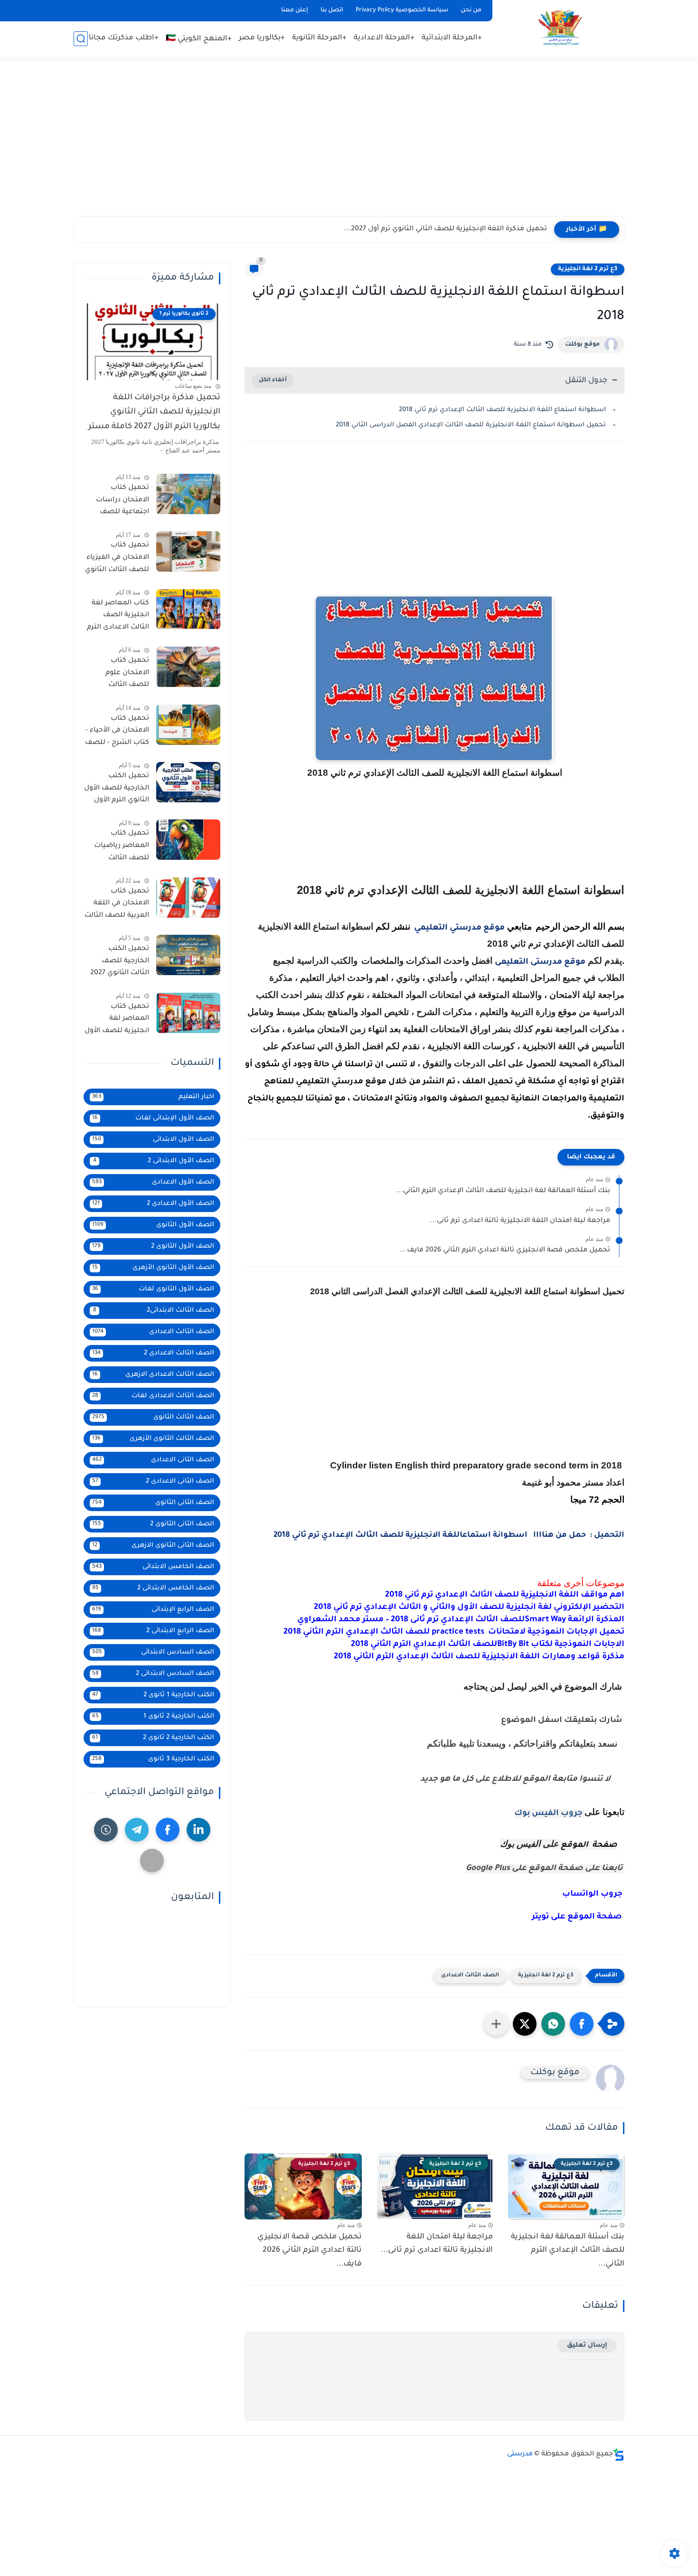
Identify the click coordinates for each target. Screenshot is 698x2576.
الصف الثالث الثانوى (153, 1417)
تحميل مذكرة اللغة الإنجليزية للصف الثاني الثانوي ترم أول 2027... (445, 229)
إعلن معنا (295, 10)
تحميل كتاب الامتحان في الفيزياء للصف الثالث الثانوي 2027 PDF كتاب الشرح (117, 559)
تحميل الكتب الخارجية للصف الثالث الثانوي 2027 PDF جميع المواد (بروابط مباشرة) (120, 963)
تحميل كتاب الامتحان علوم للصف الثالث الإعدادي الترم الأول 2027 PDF (119, 675)
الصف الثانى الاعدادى (153, 1460)
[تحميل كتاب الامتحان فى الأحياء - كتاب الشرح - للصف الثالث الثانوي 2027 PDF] (188, 725)
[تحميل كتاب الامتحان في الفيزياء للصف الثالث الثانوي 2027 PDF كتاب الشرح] (188, 551)
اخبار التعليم (153, 1097)
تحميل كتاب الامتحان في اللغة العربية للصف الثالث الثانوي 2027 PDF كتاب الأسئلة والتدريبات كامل (117, 905)
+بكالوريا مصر (262, 38)
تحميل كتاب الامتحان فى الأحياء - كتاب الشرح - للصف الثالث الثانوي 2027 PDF (117, 733)
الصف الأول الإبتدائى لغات (153, 1118)
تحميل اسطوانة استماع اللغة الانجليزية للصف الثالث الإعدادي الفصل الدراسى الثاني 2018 (471, 425)
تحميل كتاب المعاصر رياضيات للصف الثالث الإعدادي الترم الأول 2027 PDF (119, 847)
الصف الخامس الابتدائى (153, 1567)
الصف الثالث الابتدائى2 (154, 1311)
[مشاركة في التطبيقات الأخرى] (496, 2024)
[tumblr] (106, 1830)
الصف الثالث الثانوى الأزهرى (153, 1439)
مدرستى (520, 2454)
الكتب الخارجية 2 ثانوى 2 (153, 1738)
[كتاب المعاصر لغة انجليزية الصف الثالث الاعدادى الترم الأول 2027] (188, 609)
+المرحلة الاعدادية (384, 38)
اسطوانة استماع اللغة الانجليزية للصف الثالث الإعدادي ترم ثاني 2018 (502, 410)
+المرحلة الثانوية (319, 38)
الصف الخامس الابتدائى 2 (153, 1588)
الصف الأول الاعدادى (153, 1182)
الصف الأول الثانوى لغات (153, 1289)
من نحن (471, 10)
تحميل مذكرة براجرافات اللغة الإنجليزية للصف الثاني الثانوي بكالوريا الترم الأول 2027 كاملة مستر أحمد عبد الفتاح (154, 414)
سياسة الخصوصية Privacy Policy (402, 10)
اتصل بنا (332, 10)
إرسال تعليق (587, 2346)
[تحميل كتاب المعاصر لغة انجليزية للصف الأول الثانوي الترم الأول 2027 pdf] (188, 1013)
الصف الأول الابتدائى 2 (154, 1161)
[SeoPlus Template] (619, 2455)
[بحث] (81, 39)
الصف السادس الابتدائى (153, 1652)
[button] (582, 2024)
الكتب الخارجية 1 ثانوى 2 (153, 1695)
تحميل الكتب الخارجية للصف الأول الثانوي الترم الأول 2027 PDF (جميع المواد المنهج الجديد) (117, 790)
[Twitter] (152, 1861)
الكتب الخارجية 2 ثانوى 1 (153, 1716)
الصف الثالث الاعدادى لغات (153, 1396)
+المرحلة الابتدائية (452, 38)
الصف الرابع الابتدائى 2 (153, 1631)
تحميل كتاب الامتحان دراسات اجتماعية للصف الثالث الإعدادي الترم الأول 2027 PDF (118, 502)
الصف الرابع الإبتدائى (153, 1610)
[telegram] (137, 1830)
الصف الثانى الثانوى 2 (153, 1524)
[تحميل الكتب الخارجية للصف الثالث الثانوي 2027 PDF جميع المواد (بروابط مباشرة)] (188, 955)
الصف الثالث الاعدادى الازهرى (153, 1375)
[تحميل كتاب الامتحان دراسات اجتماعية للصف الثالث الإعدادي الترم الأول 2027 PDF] (188, 494)
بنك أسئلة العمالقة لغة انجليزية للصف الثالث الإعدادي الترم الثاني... (503, 1191)
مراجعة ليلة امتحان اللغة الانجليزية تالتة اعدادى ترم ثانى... (520, 1221)
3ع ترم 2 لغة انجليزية (588, 269)
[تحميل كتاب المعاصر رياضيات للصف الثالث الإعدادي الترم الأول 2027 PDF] (188, 840)
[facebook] (168, 1830)
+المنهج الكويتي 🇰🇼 (199, 39)
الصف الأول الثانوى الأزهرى (153, 1268)
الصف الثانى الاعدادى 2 (153, 1481)
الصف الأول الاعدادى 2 (153, 1204)
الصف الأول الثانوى (153, 1225)
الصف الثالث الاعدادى (470, 1976)
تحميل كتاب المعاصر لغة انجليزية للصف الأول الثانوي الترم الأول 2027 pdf (117, 1021)
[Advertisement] (349, 142)
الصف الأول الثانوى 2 (153, 1246)
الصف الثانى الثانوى (153, 1503)
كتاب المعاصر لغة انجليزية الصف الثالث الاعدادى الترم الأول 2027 (118, 617)
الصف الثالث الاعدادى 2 (153, 1353)
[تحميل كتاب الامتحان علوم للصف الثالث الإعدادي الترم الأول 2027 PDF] (188, 667)
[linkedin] (198, 1830)
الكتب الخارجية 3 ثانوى (153, 1759)
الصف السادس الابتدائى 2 (153, 1674)
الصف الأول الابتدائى (153, 1140)
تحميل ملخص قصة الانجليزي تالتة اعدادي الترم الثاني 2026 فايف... (505, 1250)
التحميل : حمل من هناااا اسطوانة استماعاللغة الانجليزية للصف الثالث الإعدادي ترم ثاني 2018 (449, 1535)
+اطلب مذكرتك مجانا (124, 38)
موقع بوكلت (582, 345)
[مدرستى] (560, 28)
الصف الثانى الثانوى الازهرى (153, 1546)
